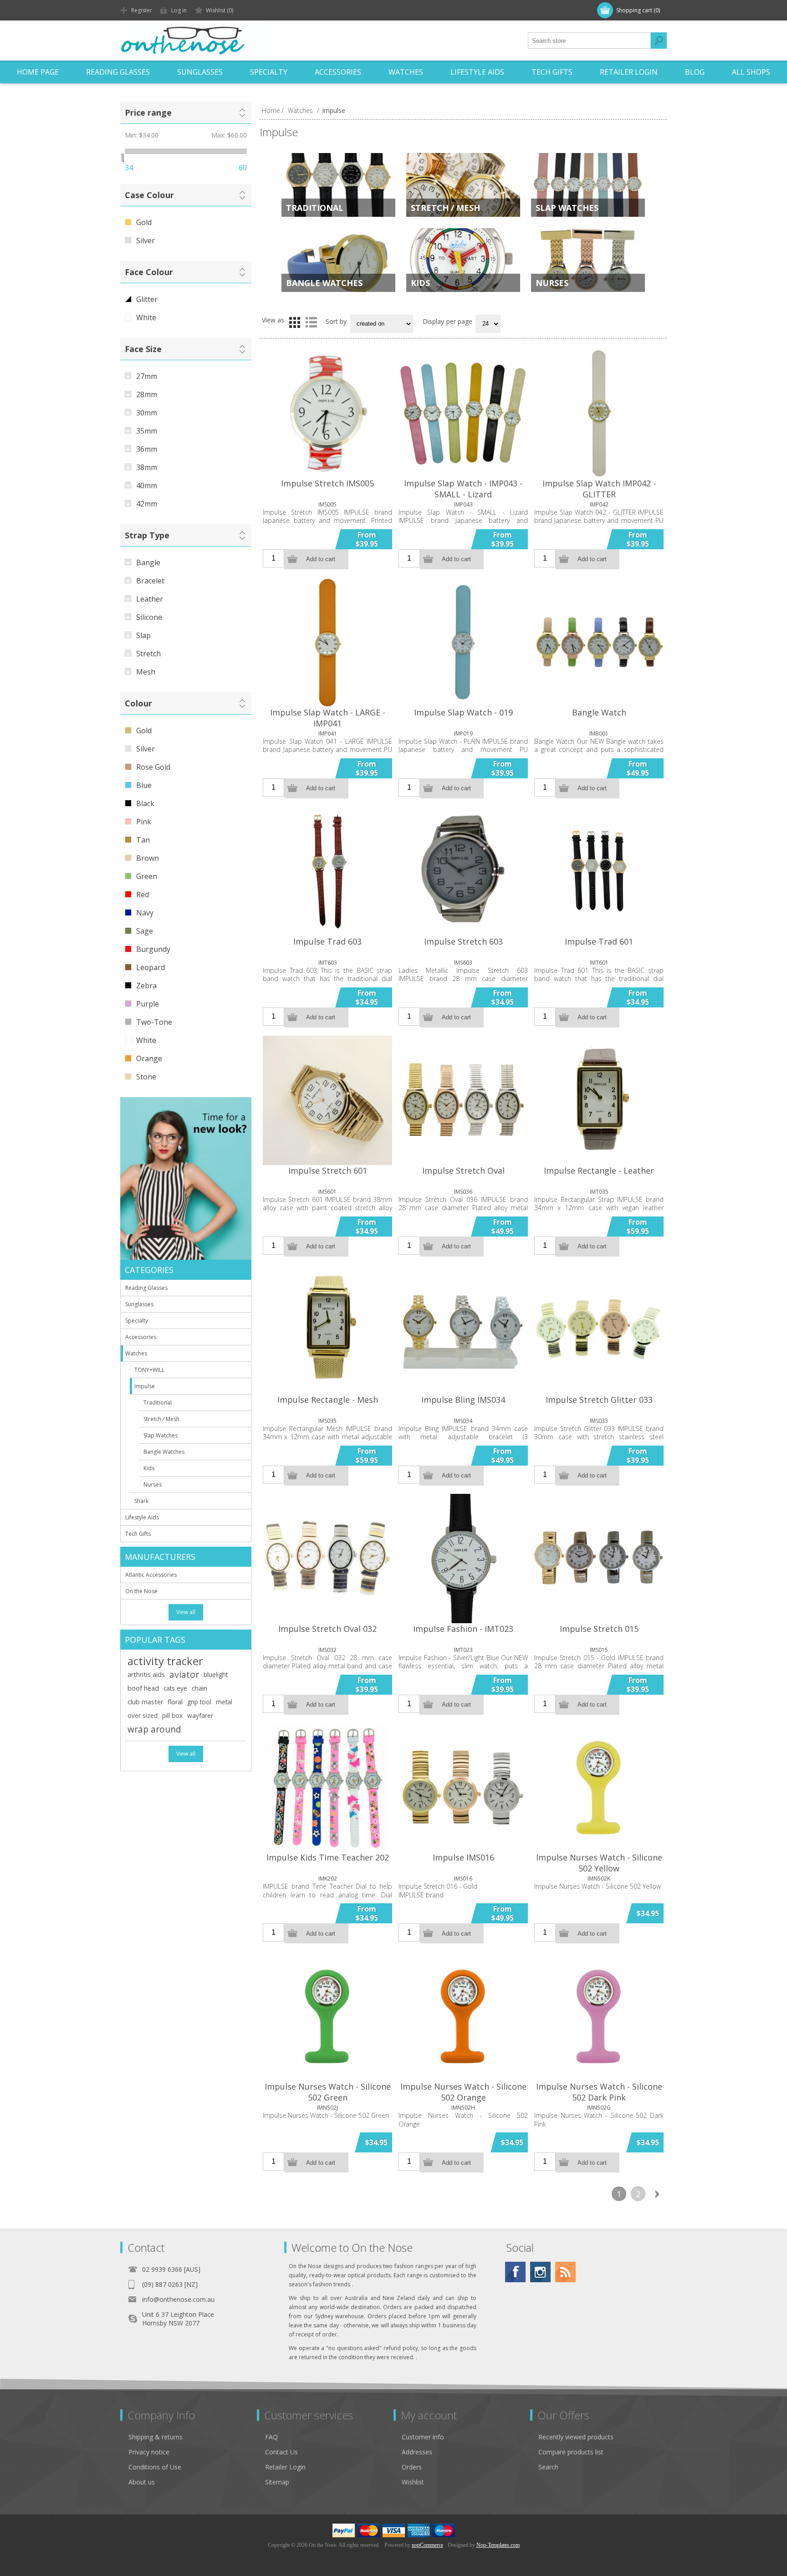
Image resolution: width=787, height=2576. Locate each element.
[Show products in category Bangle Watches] (338, 260)
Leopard (151, 967)
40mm (147, 486)
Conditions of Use (155, 2467)
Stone (146, 1077)
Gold (144, 222)
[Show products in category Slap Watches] (588, 185)
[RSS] (565, 2272)
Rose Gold (153, 767)
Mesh (146, 672)
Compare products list (571, 2452)
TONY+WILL (149, 1370)
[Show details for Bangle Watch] (599, 642)
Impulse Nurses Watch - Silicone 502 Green (328, 2092)
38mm (147, 467)
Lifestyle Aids (477, 72)
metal (224, 1702)
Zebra (146, 986)
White (146, 317)
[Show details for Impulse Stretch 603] (463, 871)
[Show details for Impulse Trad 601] (599, 871)
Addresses (417, 2452)
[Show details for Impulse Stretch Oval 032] (327, 1559)
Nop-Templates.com (498, 2545)
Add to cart (321, 559)
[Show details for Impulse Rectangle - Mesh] (327, 1329)
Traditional (315, 208)
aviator (184, 1674)
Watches (406, 72)
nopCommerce (427, 2545)
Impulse (145, 1386)
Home (271, 110)
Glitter (147, 299)
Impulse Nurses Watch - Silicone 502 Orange (463, 2092)
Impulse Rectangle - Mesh (328, 1400)
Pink (144, 822)
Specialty (269, 72)
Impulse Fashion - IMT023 (463, 1629)
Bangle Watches (324, 283)
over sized (143, 1715)
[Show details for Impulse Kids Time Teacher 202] (327, 1788)
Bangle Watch (599, 712)
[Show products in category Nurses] (588, 260)
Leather (150, 599)
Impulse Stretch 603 (463, 941)
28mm (147, 394)
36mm (147, 449)
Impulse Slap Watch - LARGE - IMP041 (328, 718)
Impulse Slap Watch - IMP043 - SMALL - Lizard (463, 489)
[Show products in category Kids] (463, 260)
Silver (146, 240)
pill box (172, 1715)
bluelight (216, 1674)
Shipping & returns (156, 2437)
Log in (179, 10)
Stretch (148, 654)
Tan (143, 840)
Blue (144, 785)
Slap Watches (567, 208)
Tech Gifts (552, 72)
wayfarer (200, 1715)
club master (145, 1702)
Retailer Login (629, 72)
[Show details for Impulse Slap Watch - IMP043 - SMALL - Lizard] (463, 413)
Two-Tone (154, 1022)
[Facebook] (515, 2272)
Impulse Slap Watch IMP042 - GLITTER (599, 489)
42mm (147, 504)
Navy (145, 913)
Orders (412, 2467)
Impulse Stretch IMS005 (327, 483)
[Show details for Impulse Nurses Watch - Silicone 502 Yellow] (599, 1788)
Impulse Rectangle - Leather (599, 1170)
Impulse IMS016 (463, 1857)
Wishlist (413, 2482)
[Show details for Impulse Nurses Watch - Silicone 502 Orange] (463, 2016)
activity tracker (165, 1661)
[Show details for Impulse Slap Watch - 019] (463, 642)
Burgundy (153, 949)
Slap (143, 635)
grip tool (199, 1702)
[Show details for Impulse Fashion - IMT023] (463, 1559)
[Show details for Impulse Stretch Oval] (463, 1100)
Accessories (338, 72)
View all (186, 1612)
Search (659, 41)
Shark (141, 1501)
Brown (148, 858)
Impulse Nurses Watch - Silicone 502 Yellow (599, 1863)
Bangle (148, 562)
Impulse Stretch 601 (328, 1170)
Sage (145, 931)
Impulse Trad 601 (599, 941)
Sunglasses (200, 72)
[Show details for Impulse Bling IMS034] (463, 1329)
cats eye (175, 1688)
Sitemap (277, 2482)
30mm (147, 413)
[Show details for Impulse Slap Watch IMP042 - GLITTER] (599, 413)
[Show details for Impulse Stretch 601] (327, 1100)
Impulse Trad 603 (327, 941)
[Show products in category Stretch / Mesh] (463, 185)
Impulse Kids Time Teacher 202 (328, 1857)
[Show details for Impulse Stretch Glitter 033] (599, 1329)
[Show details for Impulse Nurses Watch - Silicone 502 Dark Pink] (599, 2016)
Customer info (423, 2437)
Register (142, 10)
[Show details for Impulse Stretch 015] (599, 1559)
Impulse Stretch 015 (599, 1629)
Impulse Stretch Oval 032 (327, 1629)
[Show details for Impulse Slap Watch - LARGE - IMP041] (327, 642)
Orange (149, 1058)
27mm (147, 376)
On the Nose (141, 1591)
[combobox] (589, 41)
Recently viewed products (576, 2437)
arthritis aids (146, 1674)
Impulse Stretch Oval (463, 1170)
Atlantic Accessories (151, 1575)
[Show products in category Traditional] (338, 185)
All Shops (751, 72)
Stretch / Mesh (445, 208)
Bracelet (150, 581)
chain (199, 1688)
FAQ (271, 2437)
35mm (147, 431)
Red (143, 894)
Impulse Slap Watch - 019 (463, 712)
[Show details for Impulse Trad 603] (327, 871)
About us (142, 2482)
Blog (695, 72)
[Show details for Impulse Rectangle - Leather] (599, 1100)
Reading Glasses (118, 72)
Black (145, 803)
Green (147, 876)
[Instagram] (540, 2272)
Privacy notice (149, 2452)
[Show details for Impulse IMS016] (463, 1788)
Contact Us (281, 2452)
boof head (143, 1688)
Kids (420, 283)
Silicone (149, 617)
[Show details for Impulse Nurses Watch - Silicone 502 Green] (327, 2016)
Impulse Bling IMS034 (463, 1400)
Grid (295, 322)
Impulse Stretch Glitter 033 (599, 1400)
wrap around (154, 1729)
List (311, 322)
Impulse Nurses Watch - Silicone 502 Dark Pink (599, 2092)
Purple (148, 1004)
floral (175, 1702)
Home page (38, 72)
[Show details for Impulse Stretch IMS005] (327, 413)
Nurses (552, 283)
